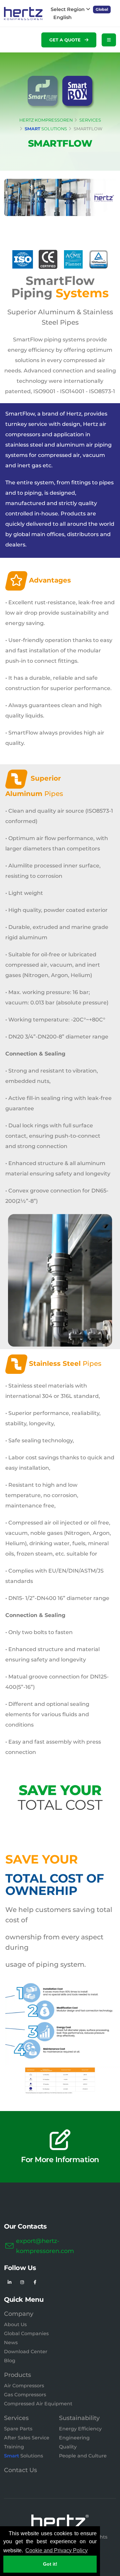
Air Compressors (24, 2386)
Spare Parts (18, 2429)
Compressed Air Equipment (38, 2404)
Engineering (74, 2438)
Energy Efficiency (80, 2429)
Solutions (23, 2456)
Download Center (26, 2352)
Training (14, 2447)
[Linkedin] (9, 2282)
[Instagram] (22, 2282)
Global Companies (26, 2333)
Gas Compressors (25, 2395)
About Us (15, 2324)
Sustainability (79, 2418)
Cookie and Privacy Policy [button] (56, 2550)
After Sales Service (27, 2438)
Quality (68, 2447)
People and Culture (83, 2456)
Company (19, 2314)
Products (17, 2375)
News (11, 2343)
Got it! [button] (50, 2564)
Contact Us (20, 2470)
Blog (10, 2361)
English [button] (62, 17)
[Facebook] (35, 2282)
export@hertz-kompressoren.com (45, 2246)
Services (16, 2418)
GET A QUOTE (66, 40)
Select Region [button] (68, 9)
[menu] (109, 40)
